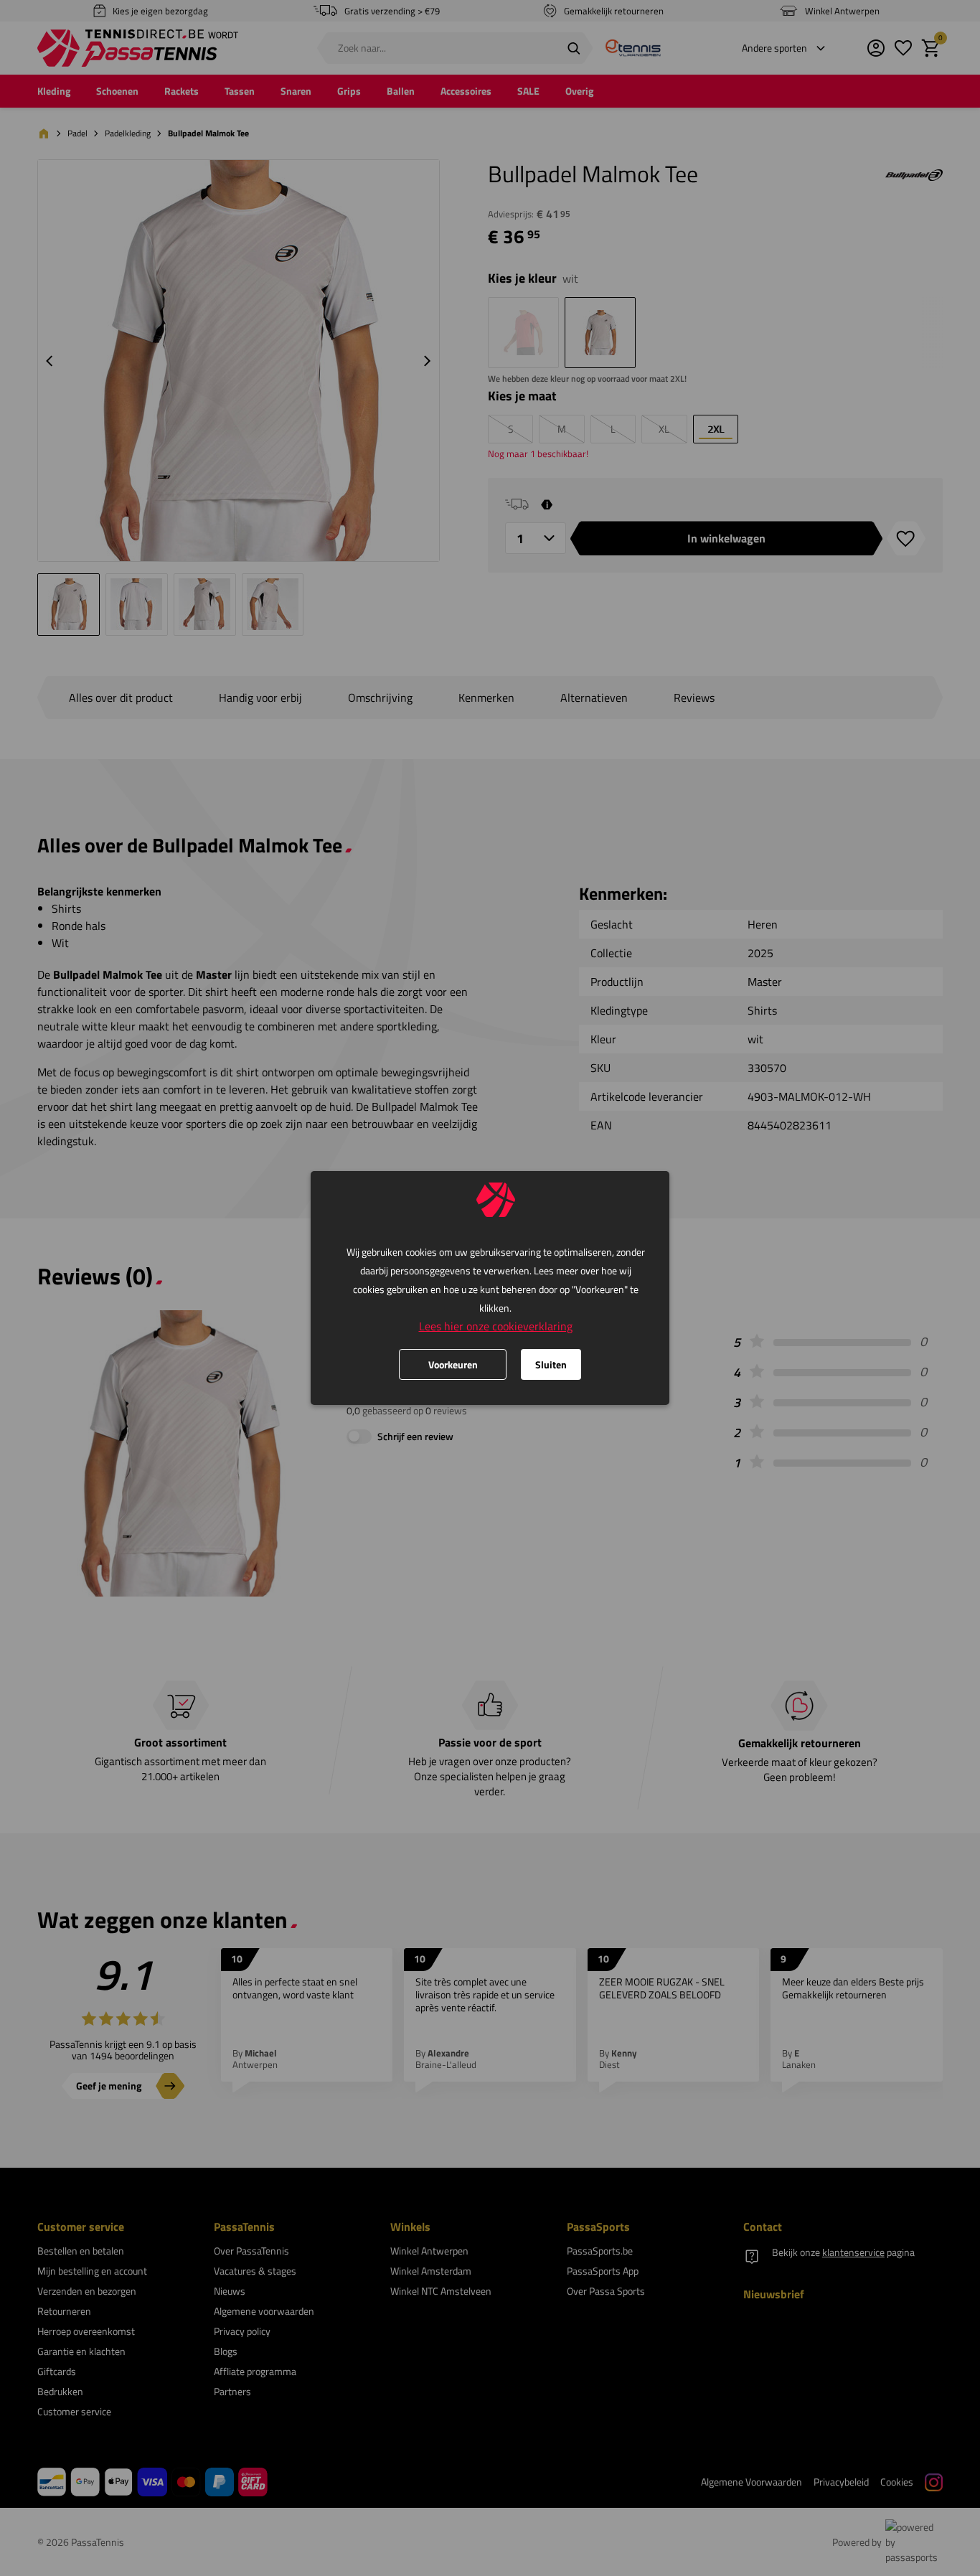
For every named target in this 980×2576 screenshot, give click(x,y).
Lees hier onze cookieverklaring (496, 1326)
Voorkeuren (453, 1364)
